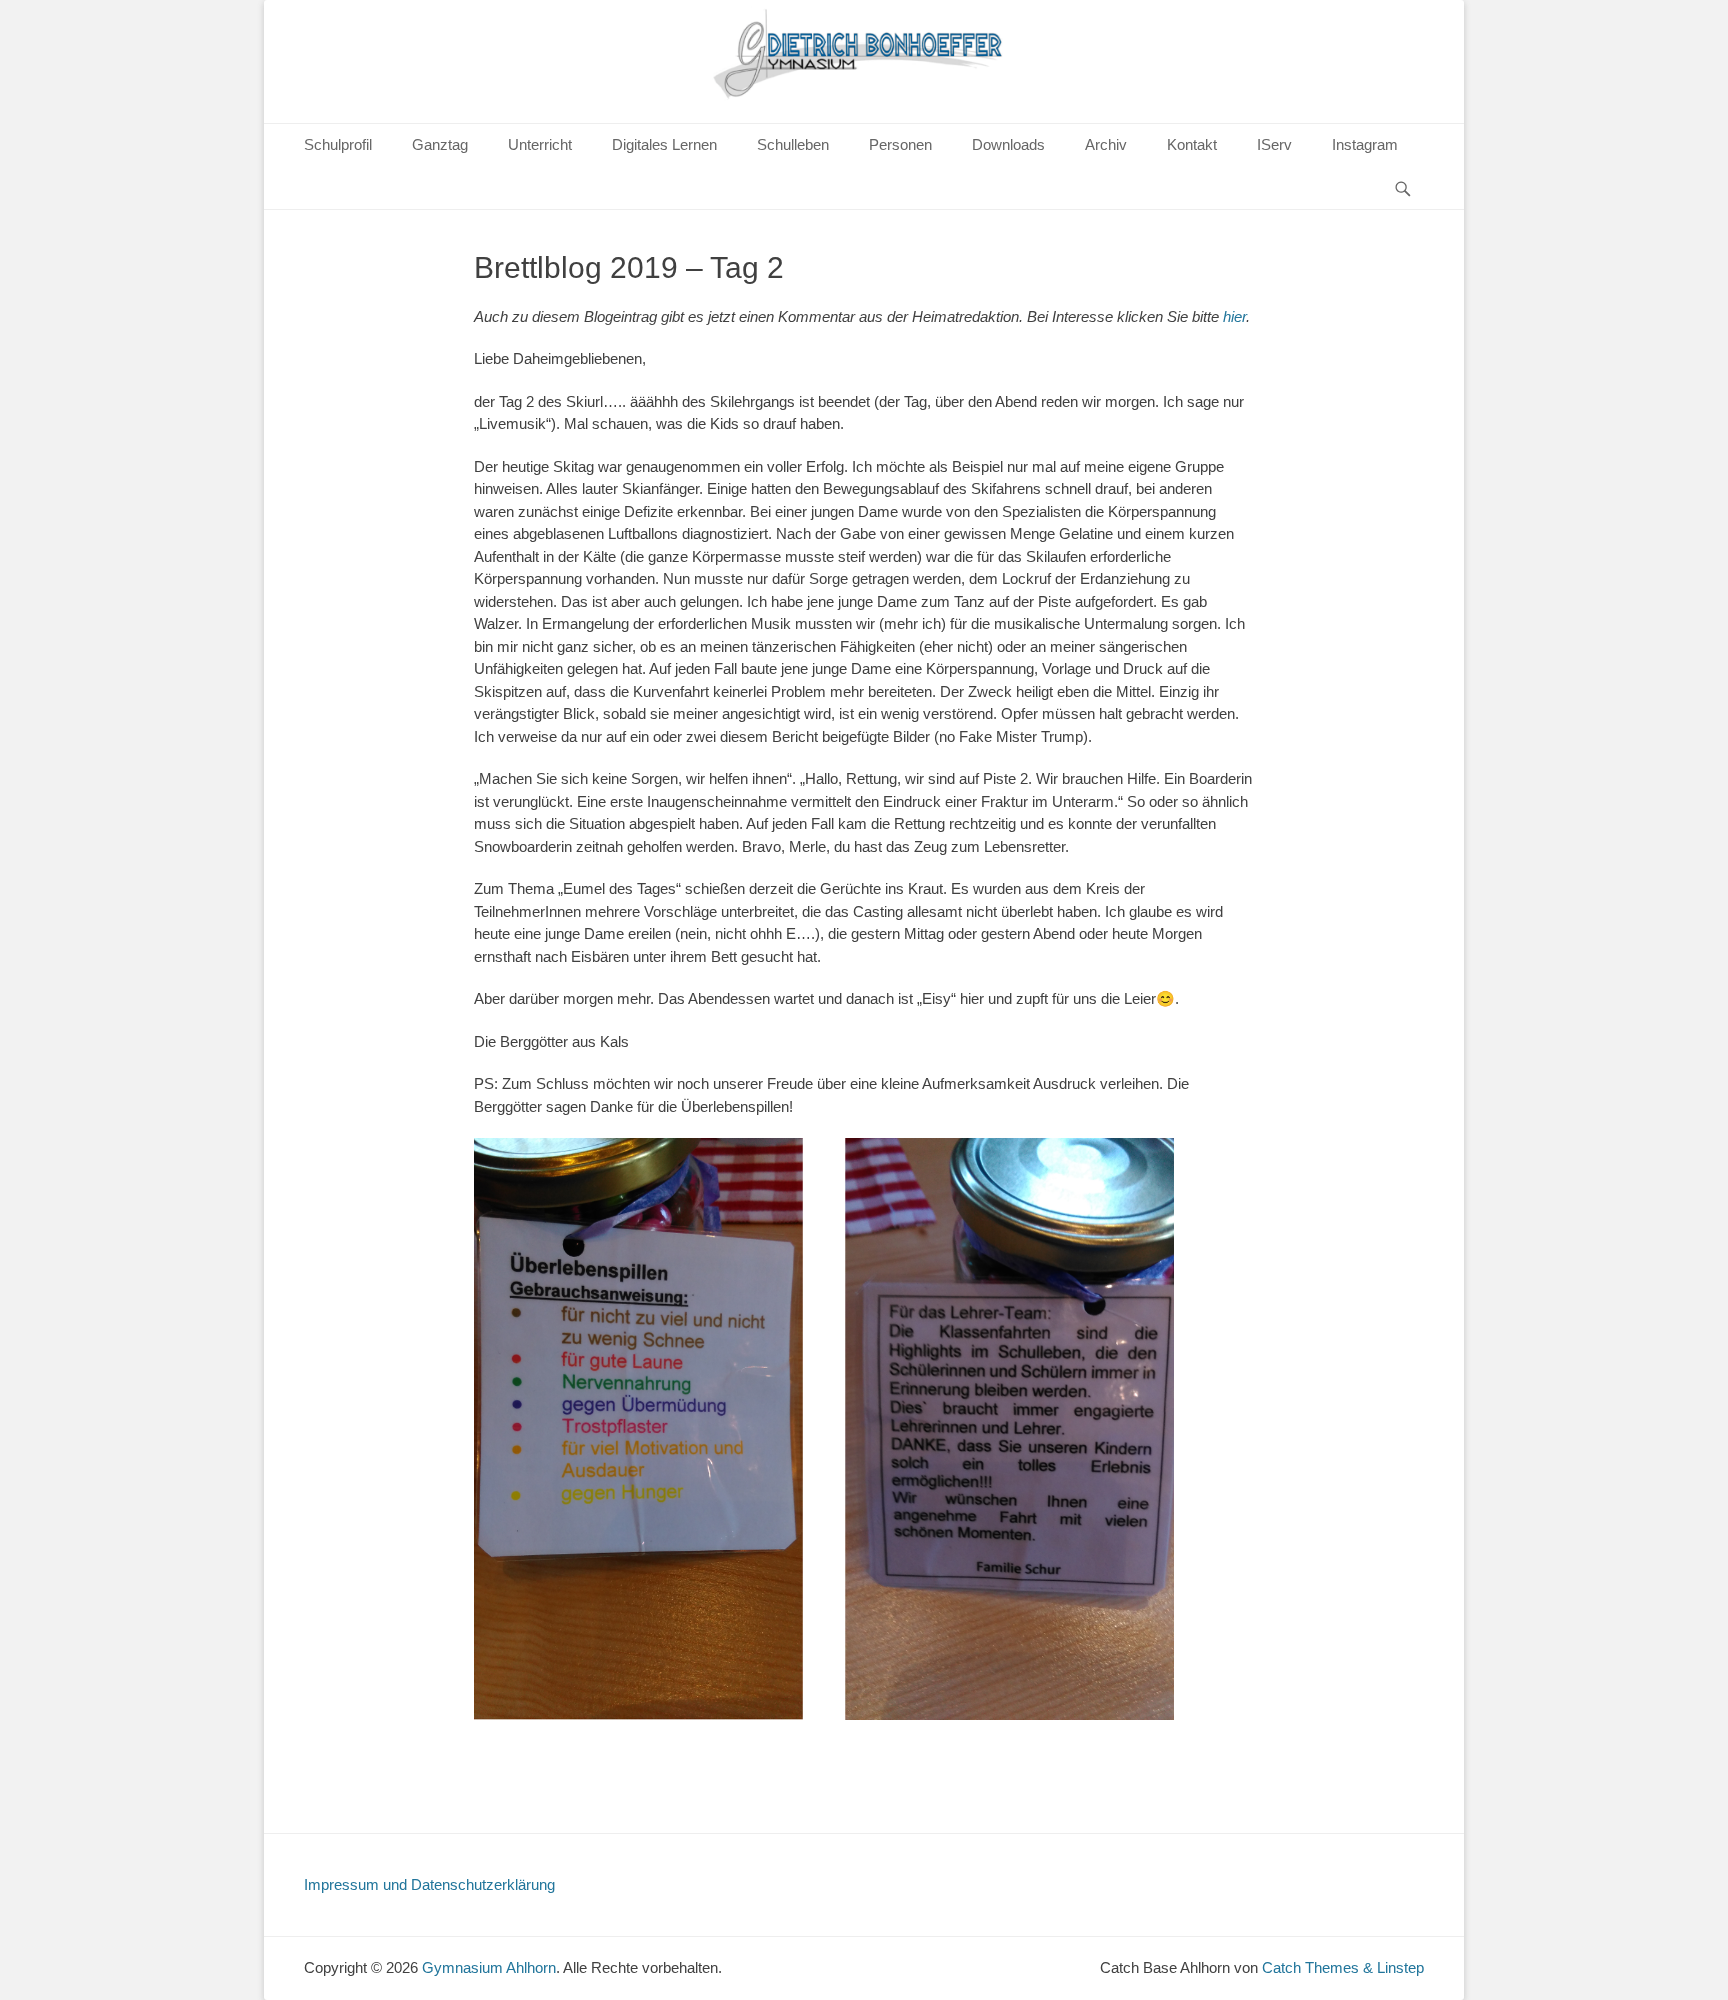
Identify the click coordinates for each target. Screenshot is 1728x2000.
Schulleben (793, 144)
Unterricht (540, 144)
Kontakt (1192, 144)
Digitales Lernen (664, 144)
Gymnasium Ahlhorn (489, 1967)
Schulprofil (338, 144)
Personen (900, 144)
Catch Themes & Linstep (1343, 1967)
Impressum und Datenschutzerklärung (429, 1884)
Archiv (1106, 144)
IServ (1274, 144)
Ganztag (440, 144)
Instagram (1365, 144)
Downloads (1008, 144)
